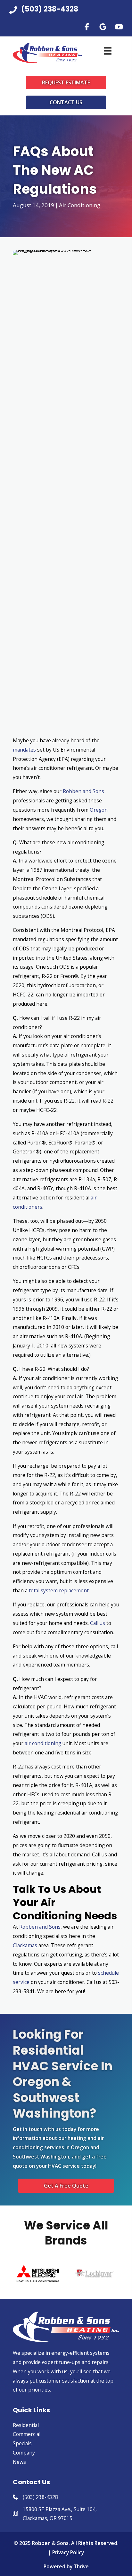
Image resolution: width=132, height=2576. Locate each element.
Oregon (99, 810)
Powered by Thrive (66, 2566)
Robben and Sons (83, 791)
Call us (98, 1623)
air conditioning (43, 1743)
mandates (24, 750)
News (19, 2462)
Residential (26, 2425)
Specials (22, 2443)
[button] (87, 27)
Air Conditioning (80, 205)
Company (24, 2453)
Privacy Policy (68, 2552)
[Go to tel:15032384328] (66, 11)
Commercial (27, 2434)
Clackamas (25, 1945)
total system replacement (59, 1590)
